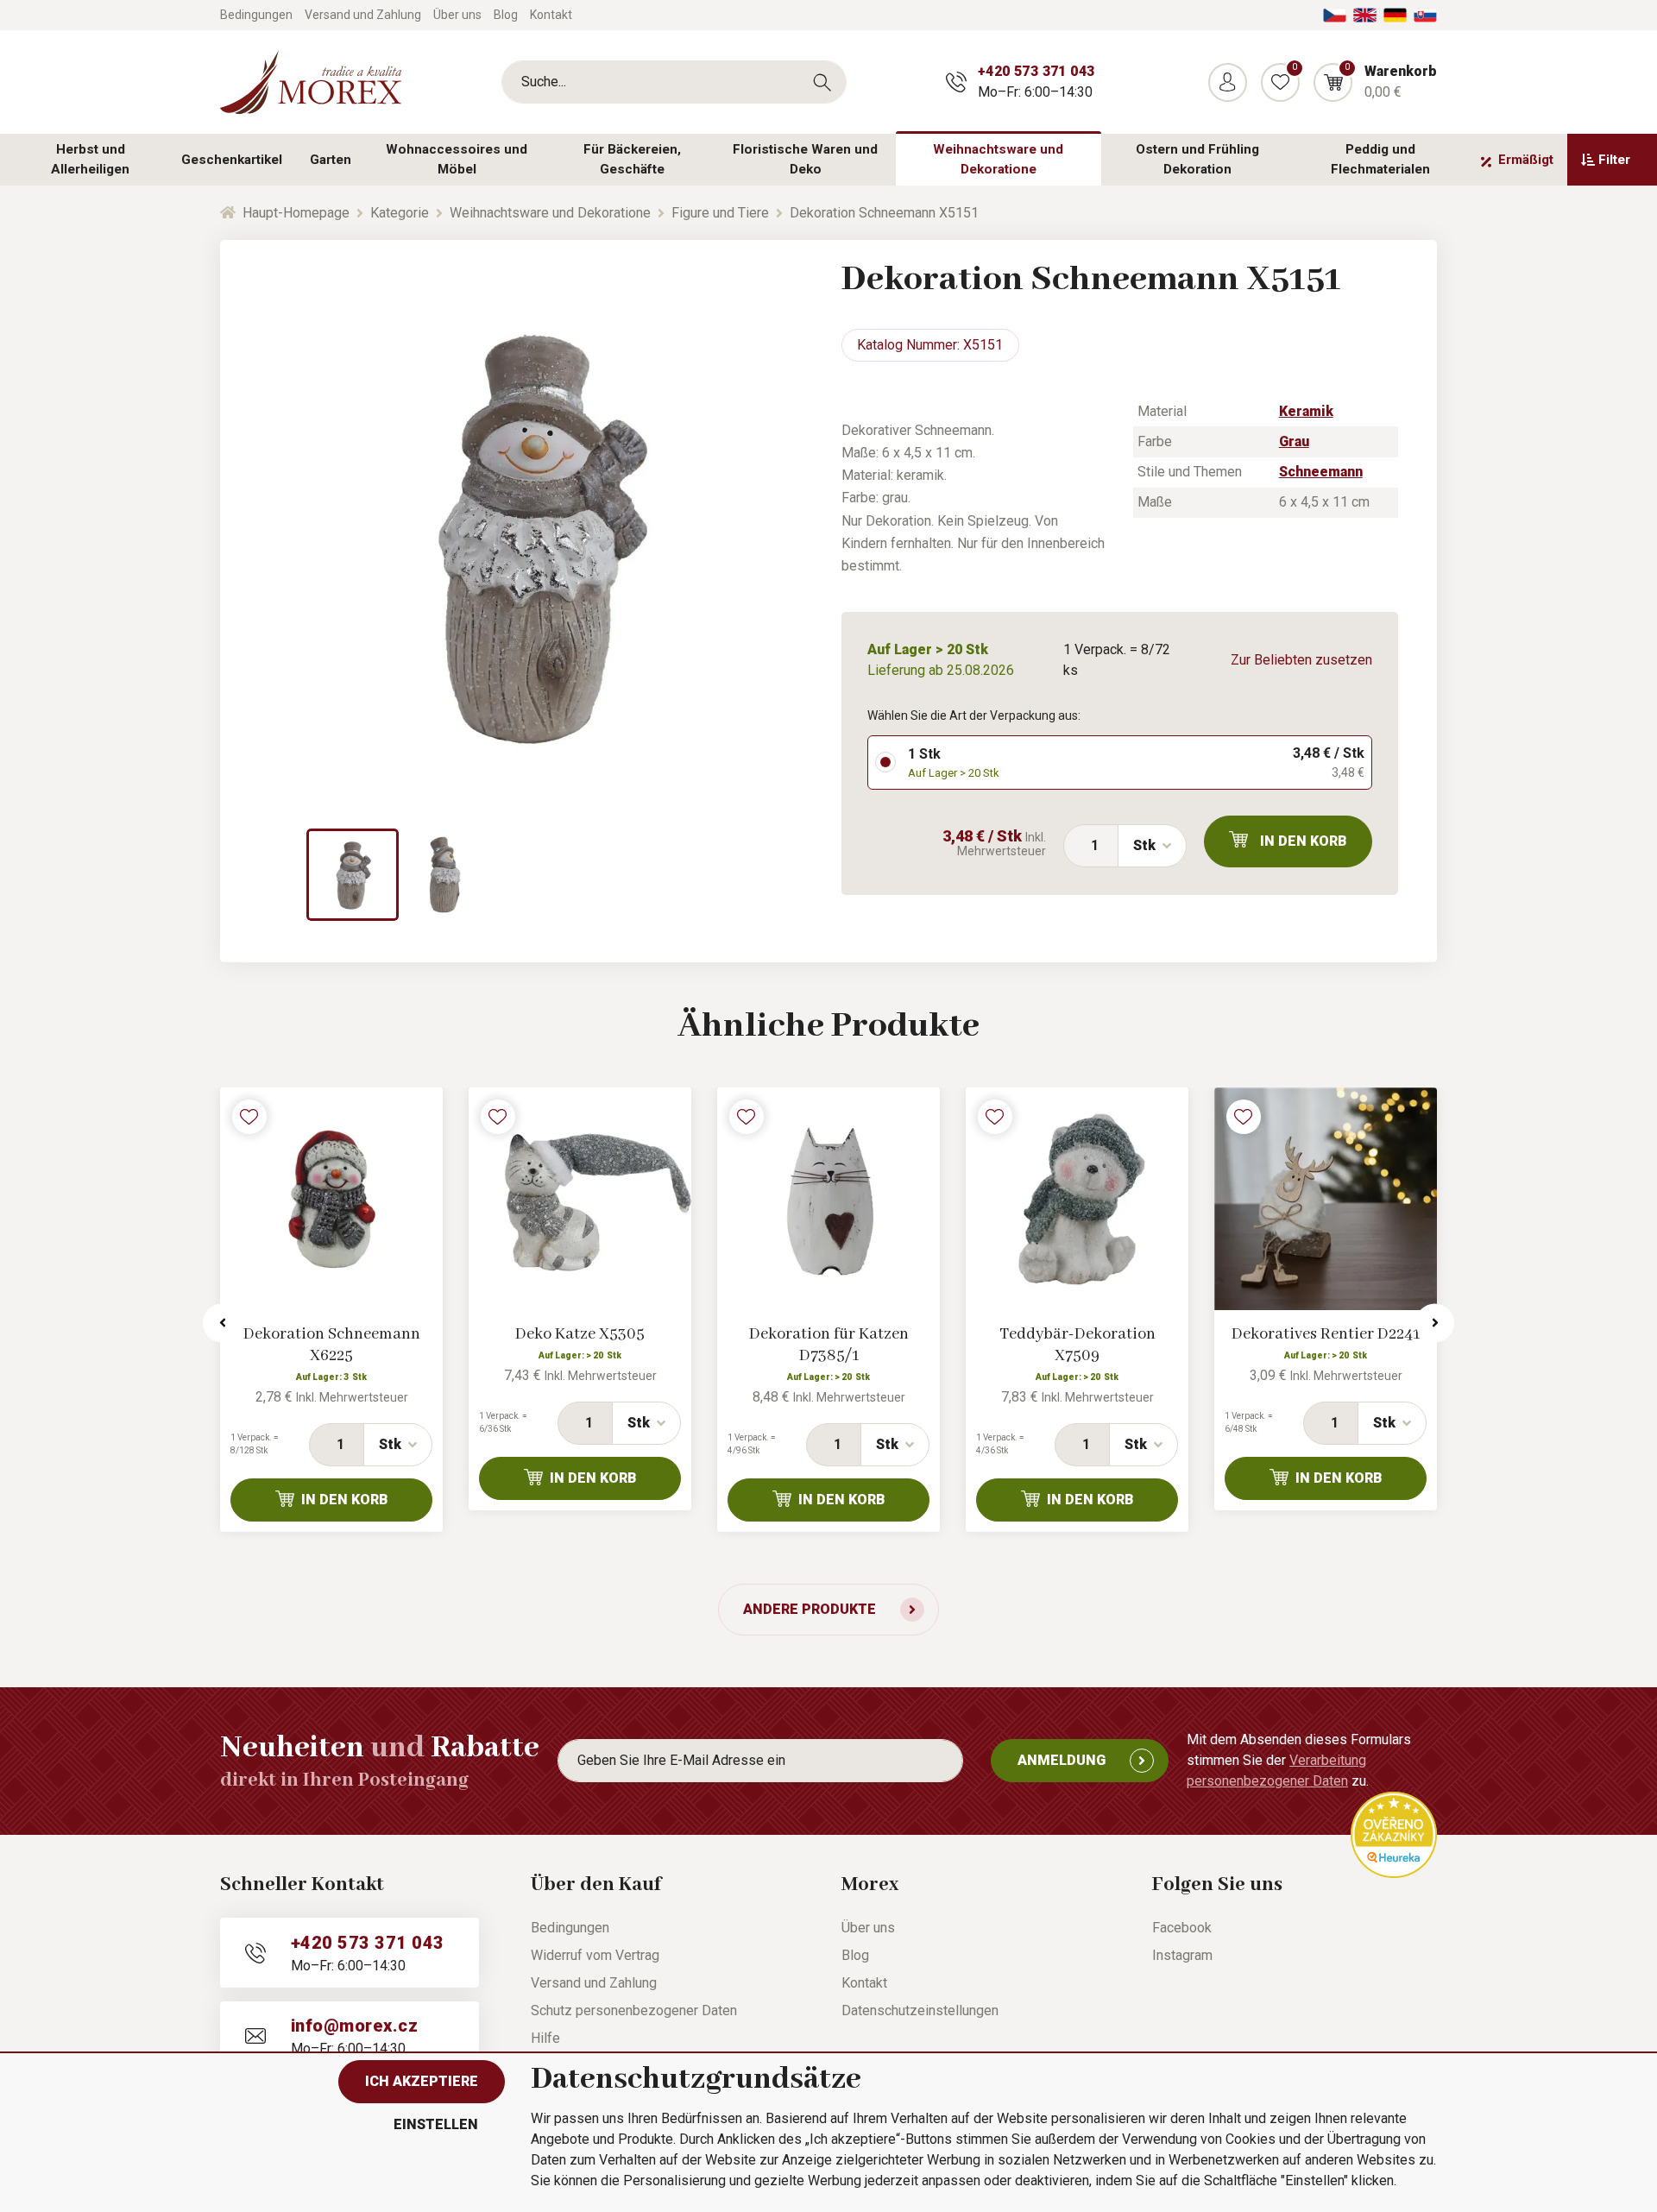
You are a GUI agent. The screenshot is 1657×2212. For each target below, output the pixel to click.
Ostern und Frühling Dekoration (1197, 159)
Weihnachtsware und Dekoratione (998, 159)
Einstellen (436, 2124)
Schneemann (1321, 472)
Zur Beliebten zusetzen (1301, 660)
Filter (1614, 160)
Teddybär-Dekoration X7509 (1077, 1345)
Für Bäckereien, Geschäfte (632, 159)
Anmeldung (1062, 1760)
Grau (1294, 441)
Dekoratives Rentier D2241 (1326, 1334)
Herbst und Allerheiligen (90, 159)
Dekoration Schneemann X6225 (332, 1345)
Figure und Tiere (720, 213)
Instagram (1182, 1955)
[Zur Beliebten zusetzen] (249, 1117)
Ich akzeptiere (422, 2081)
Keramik (1306, 411)
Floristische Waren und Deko (805, 159)
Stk (1144, 845)
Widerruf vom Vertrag (595, 1955)
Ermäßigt (1526, 160)
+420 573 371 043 (1036, 71)
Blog (506, 15)
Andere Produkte (810, 1609)
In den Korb (1304, 841)
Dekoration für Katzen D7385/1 (829, 1345)
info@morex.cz (354, 2026)
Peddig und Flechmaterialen (1380, 159)
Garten (331, 160)
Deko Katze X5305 (580, 1334)
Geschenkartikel (232, 160)
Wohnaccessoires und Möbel (457, 159)
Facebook (1182, 1928)
